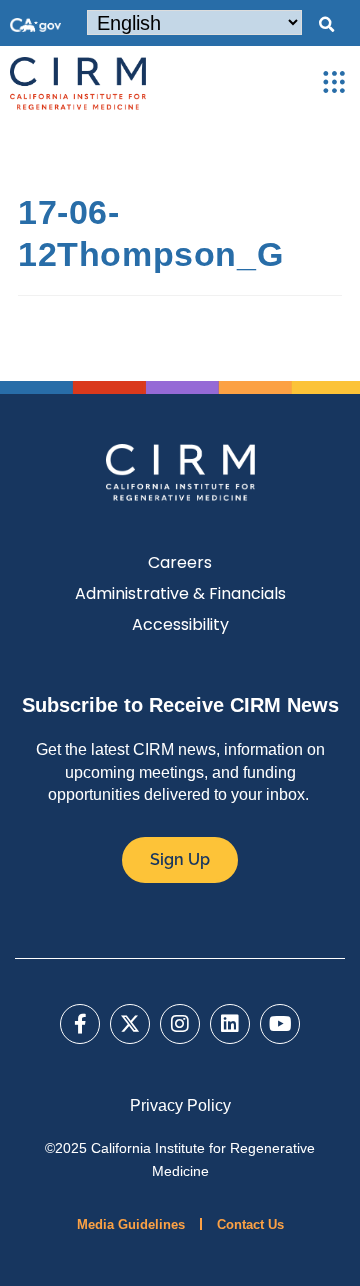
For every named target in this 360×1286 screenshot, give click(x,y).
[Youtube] (280, 1024)
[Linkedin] (230, 1024)
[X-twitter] (130, 1024)
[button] (326, 25)
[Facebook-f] (80, 1024)
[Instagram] (180, 1024)
